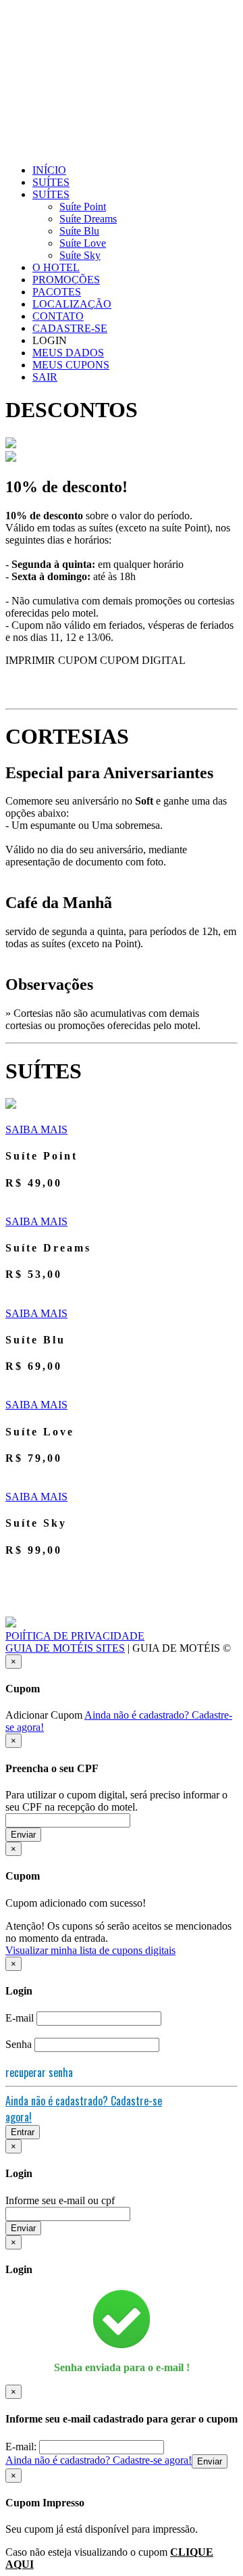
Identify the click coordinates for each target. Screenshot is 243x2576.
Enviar (23, 1835)
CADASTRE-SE (70, 328)
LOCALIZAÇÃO (72, 304)
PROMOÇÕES (66, 280)
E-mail (20, 2018)
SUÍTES (51, 182)
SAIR (45, 377)
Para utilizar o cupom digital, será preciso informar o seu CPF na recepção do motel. (116, 1801)
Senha (19, 2044)
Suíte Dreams (88, 219)
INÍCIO (49, 170)
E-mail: (22, 2447)
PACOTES (57, 292)
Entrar (23, 2132)
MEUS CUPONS (71, 365)
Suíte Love (83, 243)
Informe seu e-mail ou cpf (60, 2200)
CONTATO (58, 316)
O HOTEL (56, 267)
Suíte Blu (79, 231)
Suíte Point (83, 207)
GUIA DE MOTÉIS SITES (65, 1648)
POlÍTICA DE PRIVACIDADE (75, 1636)
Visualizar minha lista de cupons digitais (90, 1950)
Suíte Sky (80, 255)
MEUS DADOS (68, 353)
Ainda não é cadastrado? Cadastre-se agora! (99, 2460)
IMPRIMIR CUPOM (51, 660)
